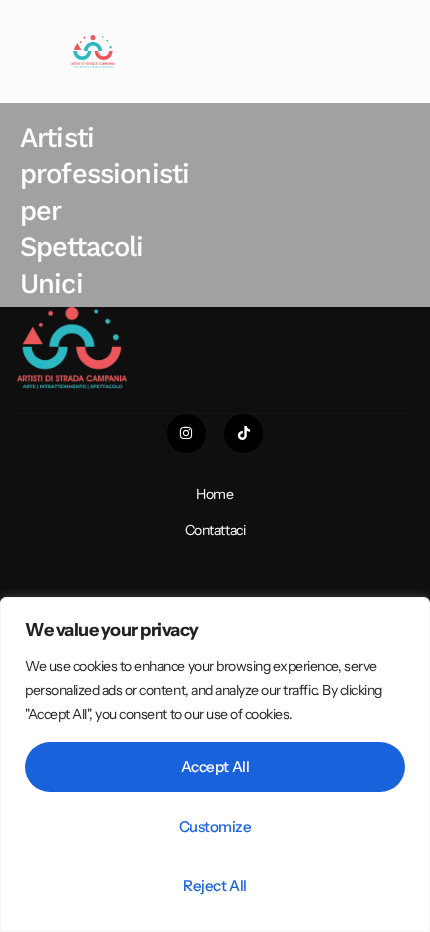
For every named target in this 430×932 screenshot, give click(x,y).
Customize (215, 826)
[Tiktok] (243, 433)
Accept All (215, 766)
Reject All (215, 885)
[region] (215, 764)
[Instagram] (186, 433)
